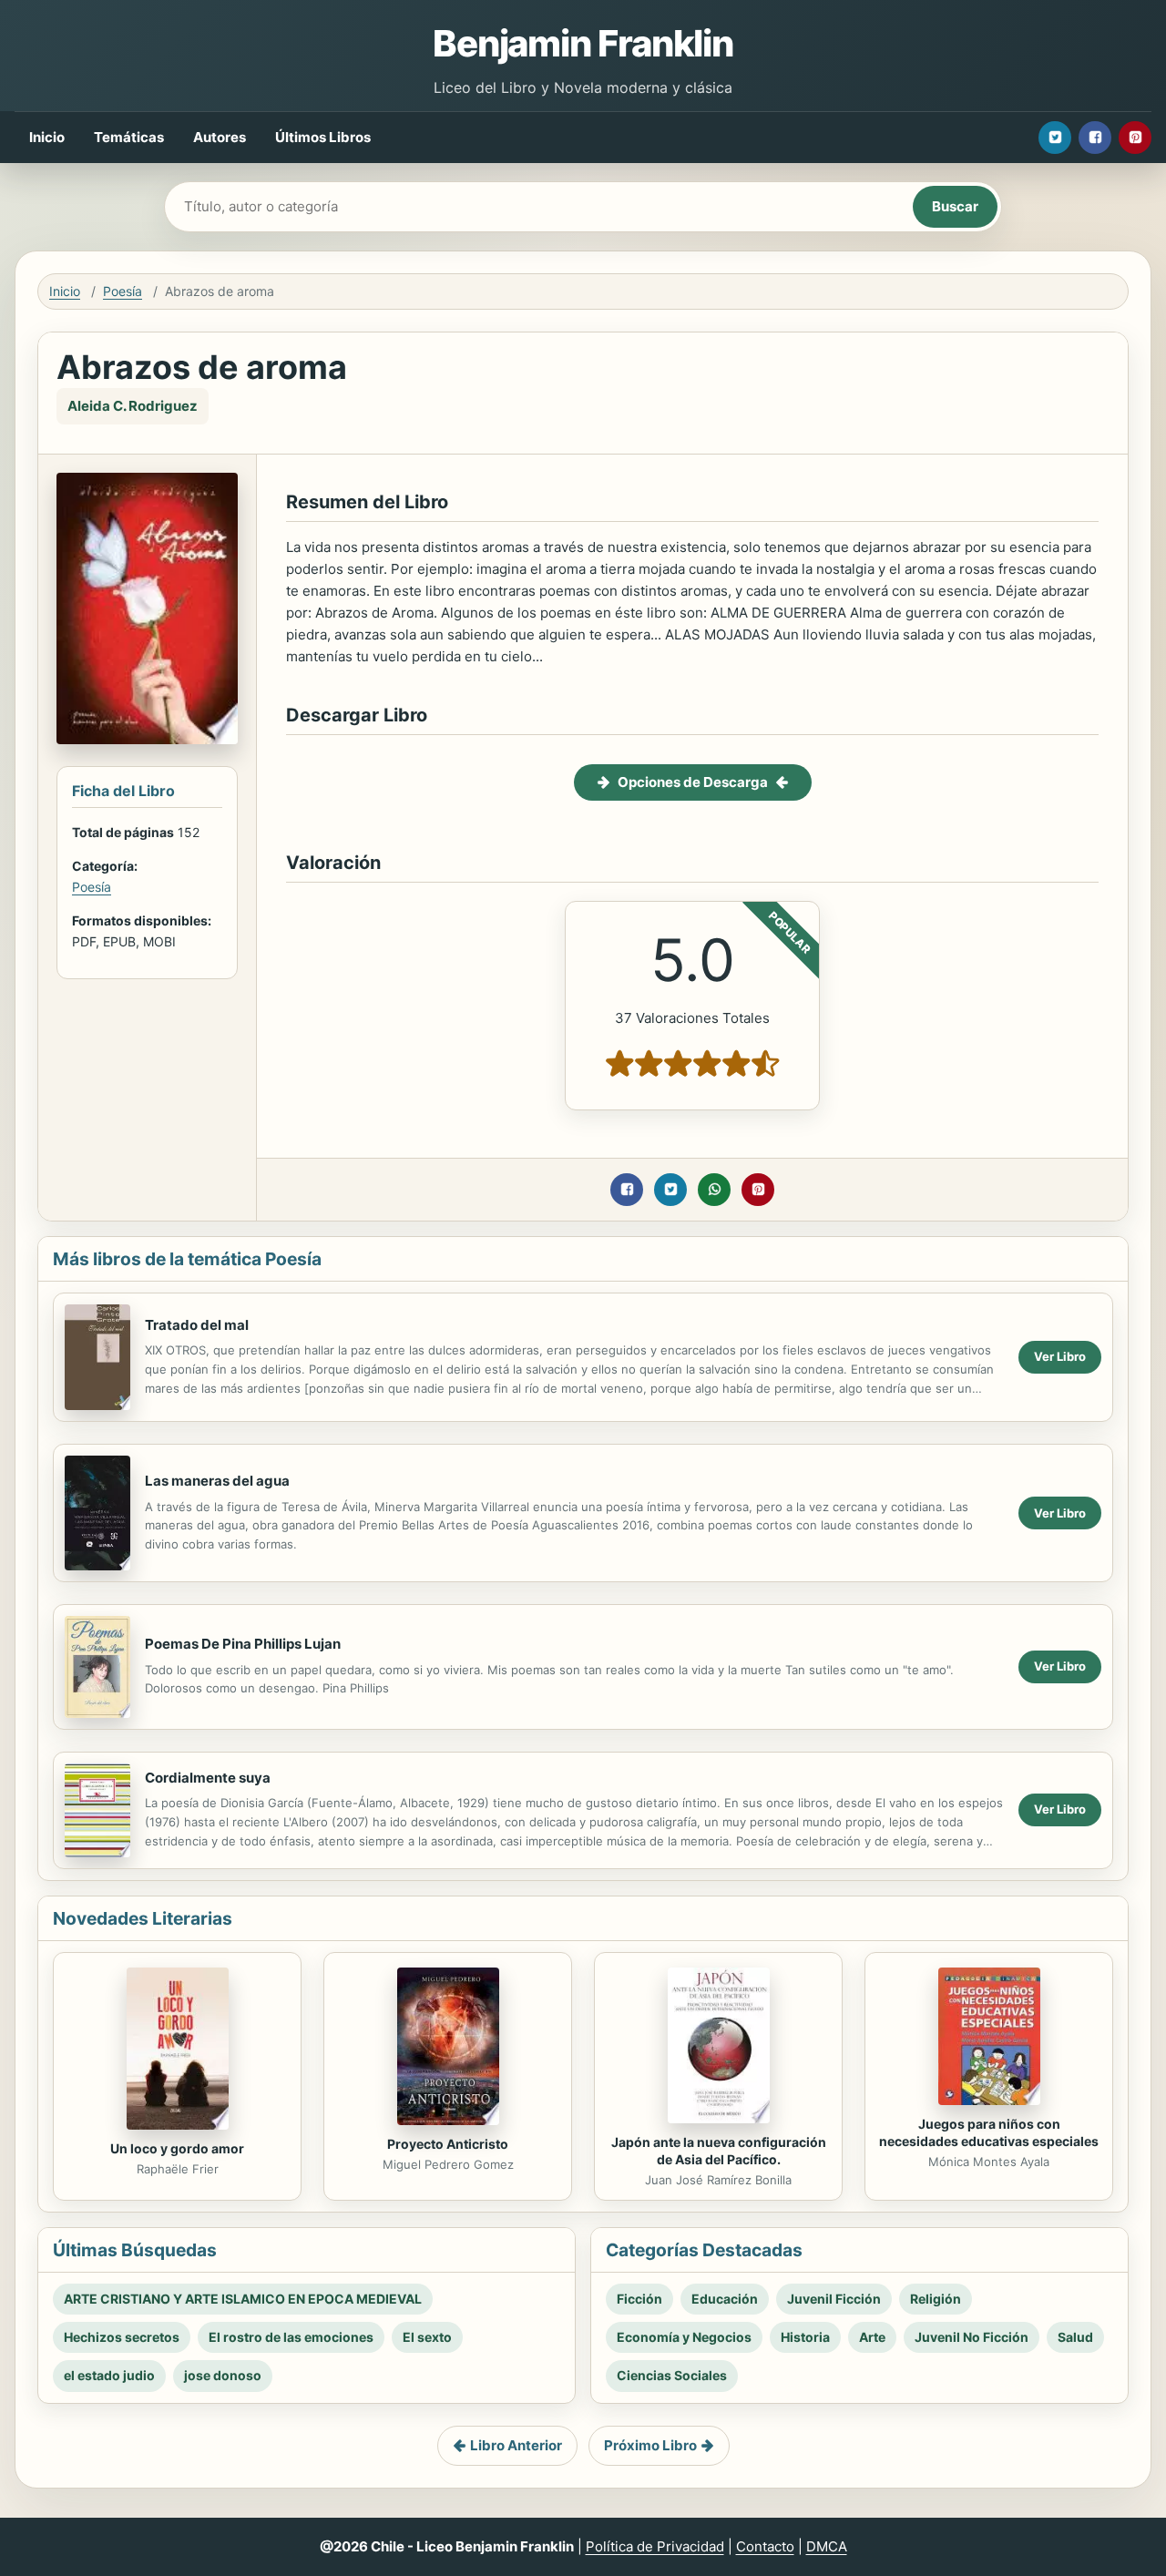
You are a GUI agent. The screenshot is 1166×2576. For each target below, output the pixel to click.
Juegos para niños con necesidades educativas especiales (989, 2132)
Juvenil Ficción (834, 2299)
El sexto (427, 2337)
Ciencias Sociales (672, 2375)
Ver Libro (1060, 1356)
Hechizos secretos (122, 2337)
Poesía (123, 291)
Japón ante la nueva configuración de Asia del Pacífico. (719, 2151)
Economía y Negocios (684, 2337)
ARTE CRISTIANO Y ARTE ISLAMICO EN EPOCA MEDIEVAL (243, 2299)
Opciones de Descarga (693, 782)
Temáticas (129, 137)
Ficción (639, 2299)
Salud (1075, 2337)
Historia (805, 2337)
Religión (936, 2299)
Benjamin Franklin (583, 43)
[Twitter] (1055, 138)
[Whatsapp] (714, 1190)
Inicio (47, 137)
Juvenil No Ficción (972, 2337)
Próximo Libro (650, 2445)
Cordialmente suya (208, 1778)
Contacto (765, 2546)
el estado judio (109, 2375)
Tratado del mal (197, 1325)
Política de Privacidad (655, 2546)
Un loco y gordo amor (177, 2148)
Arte (872, 2337)
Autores (220, 137)
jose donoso (223, 2375)
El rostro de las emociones (291, 2337)
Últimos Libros (323, 137)
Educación (725, 2299)
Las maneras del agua (217, 1481)
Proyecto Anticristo (448, 2144)
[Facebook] (1095, 138)
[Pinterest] (1135, 138)
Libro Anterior (516, 2445)
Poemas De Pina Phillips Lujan (243, 1644)
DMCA (827, 2546)
